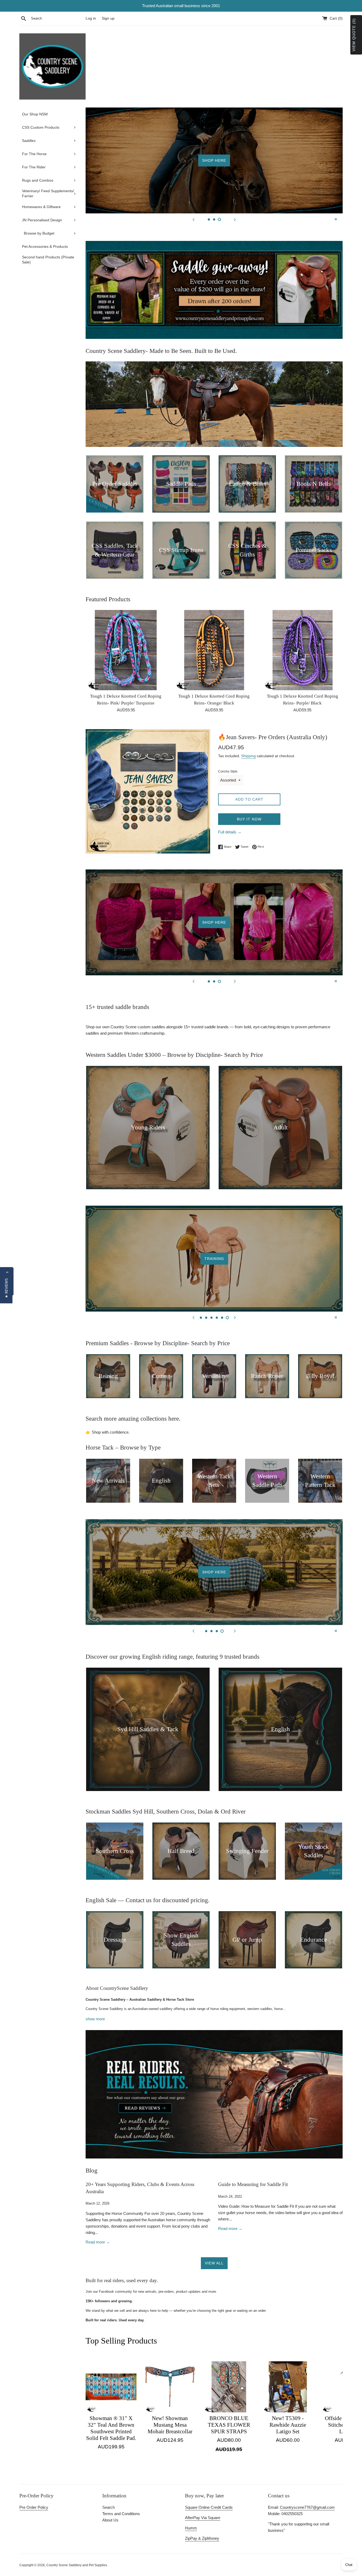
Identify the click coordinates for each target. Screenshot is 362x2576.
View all (214, 2263)
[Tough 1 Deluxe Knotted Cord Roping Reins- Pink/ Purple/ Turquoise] (126, 650)
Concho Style (228, 771)
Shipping (248, 756)
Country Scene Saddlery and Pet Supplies (77, 2565)
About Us (110, 2520)
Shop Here (301, 170)
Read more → (98, 2242)
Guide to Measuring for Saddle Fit (253, 2184)
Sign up (108, 18)
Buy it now (249, 819)
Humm (191, 2528)
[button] (6, 1288)
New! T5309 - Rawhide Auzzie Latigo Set (288, 2425)
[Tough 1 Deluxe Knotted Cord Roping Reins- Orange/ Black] (214, 650)
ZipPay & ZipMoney (202, 2538)
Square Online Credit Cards (209, 2507)
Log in (91, 18)
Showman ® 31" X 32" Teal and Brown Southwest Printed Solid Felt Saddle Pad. (111, 2428)
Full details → (230, 832)
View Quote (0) (354, 35)
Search (109, 2507)
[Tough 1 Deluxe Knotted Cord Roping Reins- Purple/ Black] (303, 650)
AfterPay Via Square (203, 2518)
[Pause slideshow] (336, 219)
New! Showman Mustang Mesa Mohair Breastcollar (170, 2425)
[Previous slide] (193, 219)
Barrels (214, 1259)
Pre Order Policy (34, 2507)
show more (95, 2019)
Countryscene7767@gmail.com (307, 2507)
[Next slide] (235, 219)
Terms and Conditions (121, 2514)
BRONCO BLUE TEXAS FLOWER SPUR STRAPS (229, 2425)
